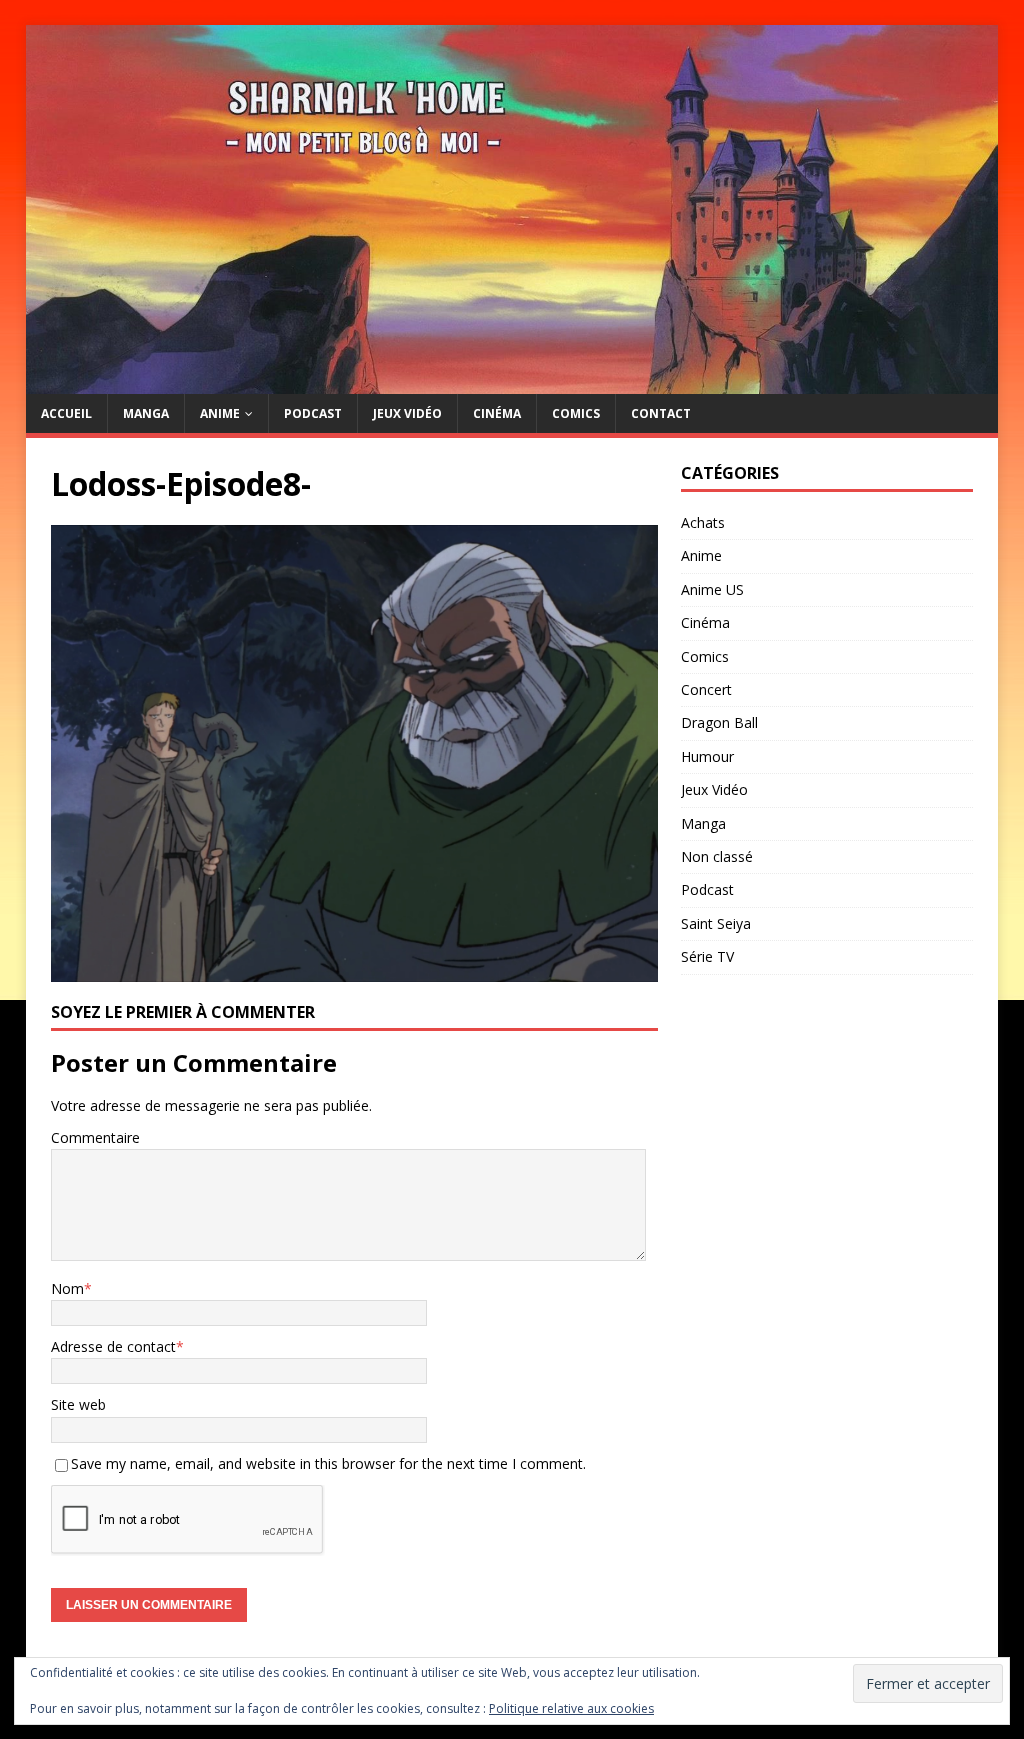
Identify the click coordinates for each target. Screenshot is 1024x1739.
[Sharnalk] (512, 382)
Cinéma (497, 413)
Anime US (712, 589)
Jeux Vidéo (407, 413)
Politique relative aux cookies (571, 1708)
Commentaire (95, 1137)
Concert (706, 689)
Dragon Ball (719, 722)
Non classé (717, 856)
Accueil (66, 413)
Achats (703, 522)
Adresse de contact (113, 1346)
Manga (146, 413)
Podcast (313, 413)
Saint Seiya (716, 923)
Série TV (707, 956)
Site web (78, 1404)
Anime (220, 413)
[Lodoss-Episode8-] (354, 969)
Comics (576, 413)
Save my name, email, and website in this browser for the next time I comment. (328, 1463)
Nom (67, 1288)
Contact (661, 413)
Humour (707, 756)
